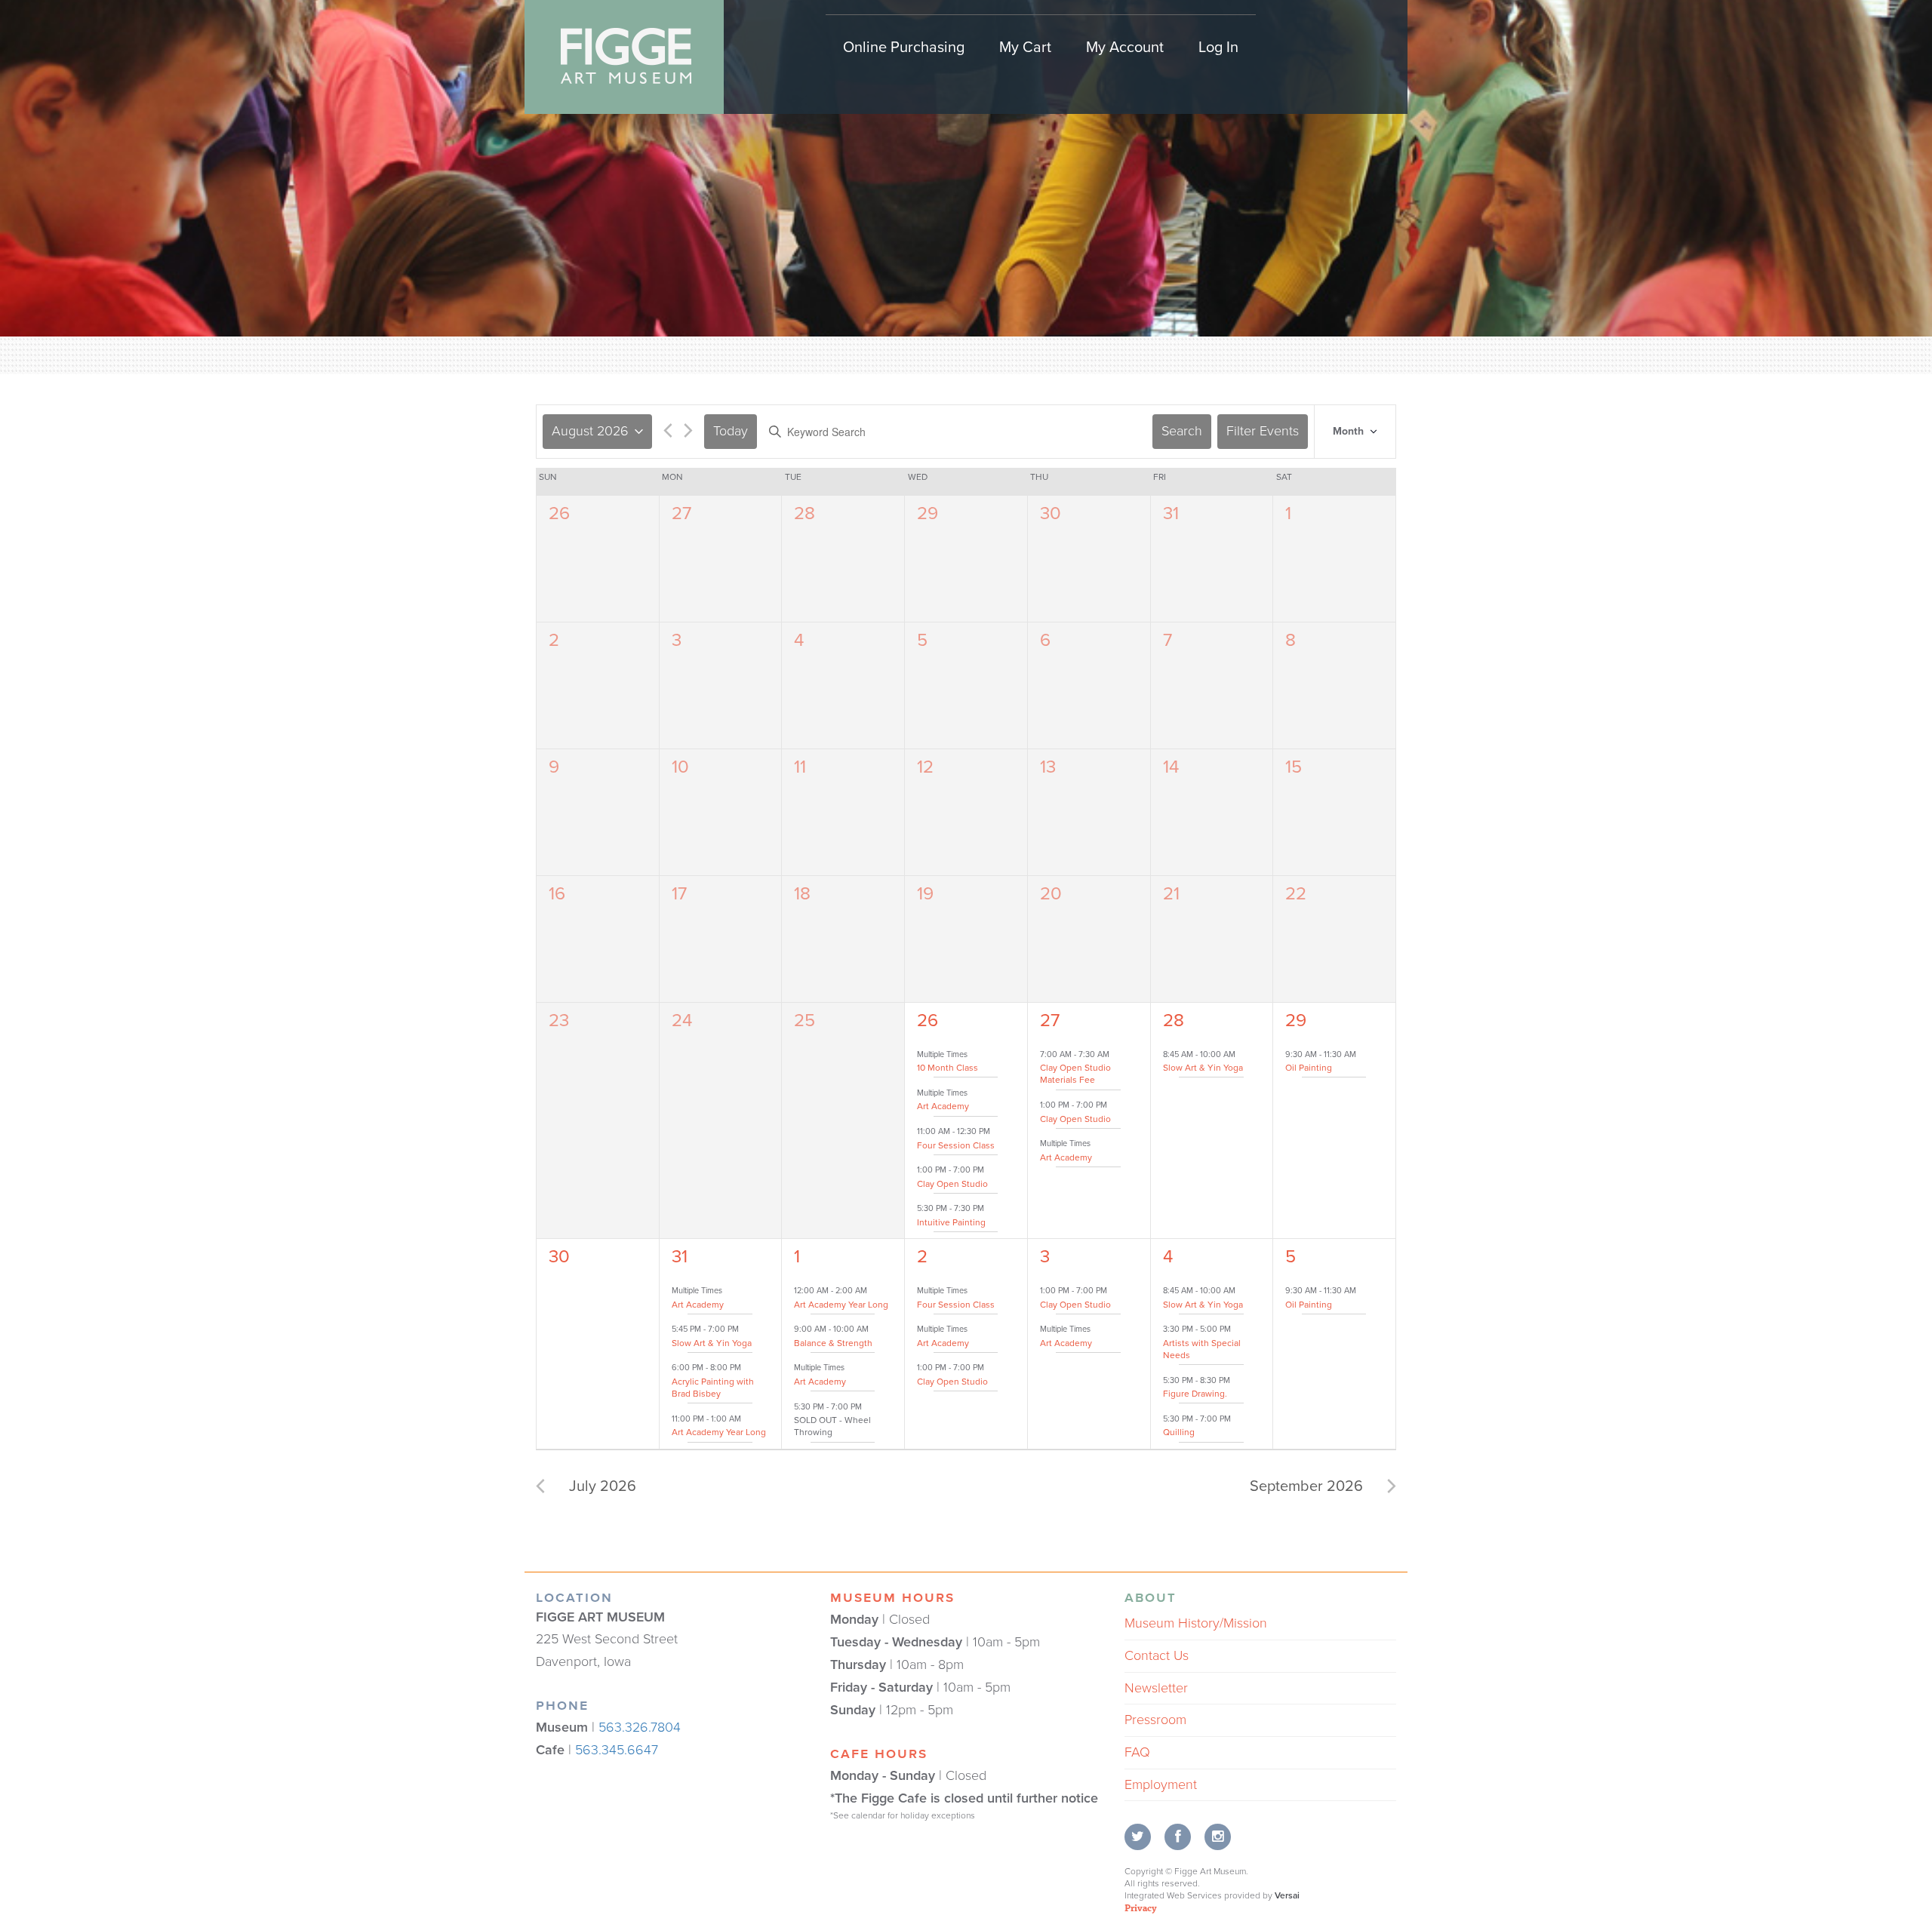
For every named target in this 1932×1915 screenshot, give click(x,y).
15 (1294, 767)
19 (925, 894)
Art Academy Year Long (719, 1432)
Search (1182, 431)
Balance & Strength (833, 1343)
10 (680, 767)
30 (1051, 513)
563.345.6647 (617, 1750)
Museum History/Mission (1196, 1623)
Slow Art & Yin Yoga (1203, 1068)
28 (804, 513)
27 (681, 513)
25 (804, 1021)
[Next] (688, 433)
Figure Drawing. (1195, 1394)
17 (679, 894)
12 (925, 767)
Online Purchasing (904, 48)
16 (557, 894)
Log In (1218, 48)
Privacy (1141, 1907)
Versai (1287, 1895)
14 (1171, 767)
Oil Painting (1309, 1068)
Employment (1161, 1784)
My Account (1125, 48)
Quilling (1179, 1432)
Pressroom (1155, 1720)
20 (1051, 894)
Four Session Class (956, 1145)
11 (800, 767)
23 (559, 1021)
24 (682, 1021)
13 (1048, 767)
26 (559, 513)
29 (928, 513)
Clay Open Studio (952, 1184)
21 (1171, 894)
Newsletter (1156, 1688)
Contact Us (1157, 1655)
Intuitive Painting (951, 1222)
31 (1171, 513)
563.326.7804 (640, 1727)
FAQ (1137, 1752)
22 (1296, 894)
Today (731, 431)
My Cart (1025, 48)
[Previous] (668, 433)
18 (802, 894)
